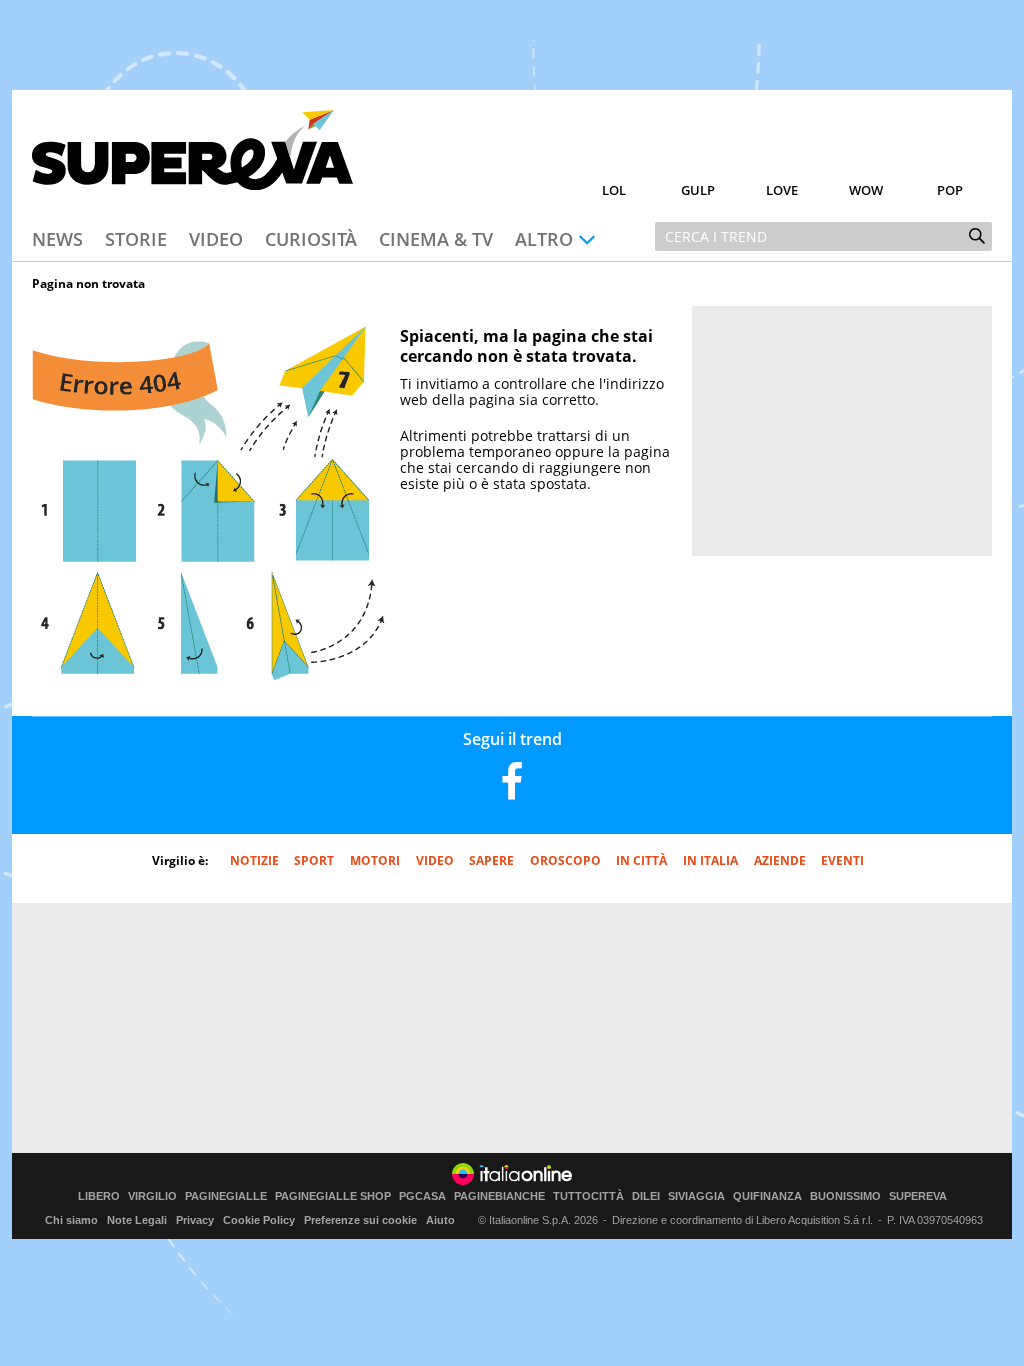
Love (782, 190)
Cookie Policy (259, 1220)
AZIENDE (780, 860)
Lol (614, 190)
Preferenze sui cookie (360, 1220)
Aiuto (440, 1220)
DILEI (646, 1196)
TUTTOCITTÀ (588, 1196)
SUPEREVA (918, 1196)
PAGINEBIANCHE (499, 1196)
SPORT (314, 860)
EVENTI (842, 860)
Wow (866, 190)
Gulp (698, 190)
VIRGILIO (152, 1196)
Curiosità (311, 239)
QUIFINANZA (767, 1196)
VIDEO (435, 860)
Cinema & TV (436, 239)
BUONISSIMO (845, 1196)
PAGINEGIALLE (226, 1196)
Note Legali (137, 1220)
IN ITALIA (710, 860)
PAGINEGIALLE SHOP (333, 1196)
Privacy (195, 1220)
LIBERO (99, 1196)
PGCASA (422, 1196)
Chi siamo (71, 1220)
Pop (950, 190)
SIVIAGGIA (696, 1196)
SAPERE (491, 860)
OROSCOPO (565, 860)
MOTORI (375, 860)
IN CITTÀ (641, 860)
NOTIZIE (254, 860)
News (57, 239)
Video (216, 239)
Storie (136, 239)
